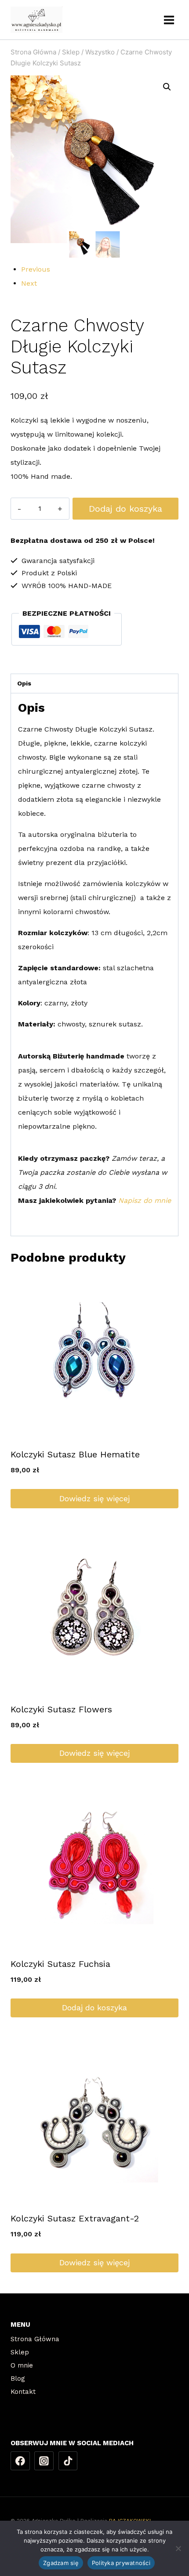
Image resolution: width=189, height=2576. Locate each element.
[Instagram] (44, 2461)
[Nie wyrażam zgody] (178, 2548)
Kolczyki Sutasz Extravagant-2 (75, 2218)
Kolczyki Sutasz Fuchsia (60, 1964)
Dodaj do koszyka (125, 509)
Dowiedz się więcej (94, 1498)
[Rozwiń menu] (169, 20)
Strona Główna (35, 2339)
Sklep (20, 2352)
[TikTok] (68, 2461)
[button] (167, 87)
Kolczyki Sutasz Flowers (61, 1709)
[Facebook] (20, 2461)
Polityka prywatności (121, 2563)
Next (29, 283)
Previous (36, 269)
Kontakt (23, 2392)
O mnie (22, 2365)
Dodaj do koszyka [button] (94, 2007)
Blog (18, 2379)
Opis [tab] (24, 683)
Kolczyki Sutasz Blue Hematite (75, 1454)
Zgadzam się (61, 2563)
